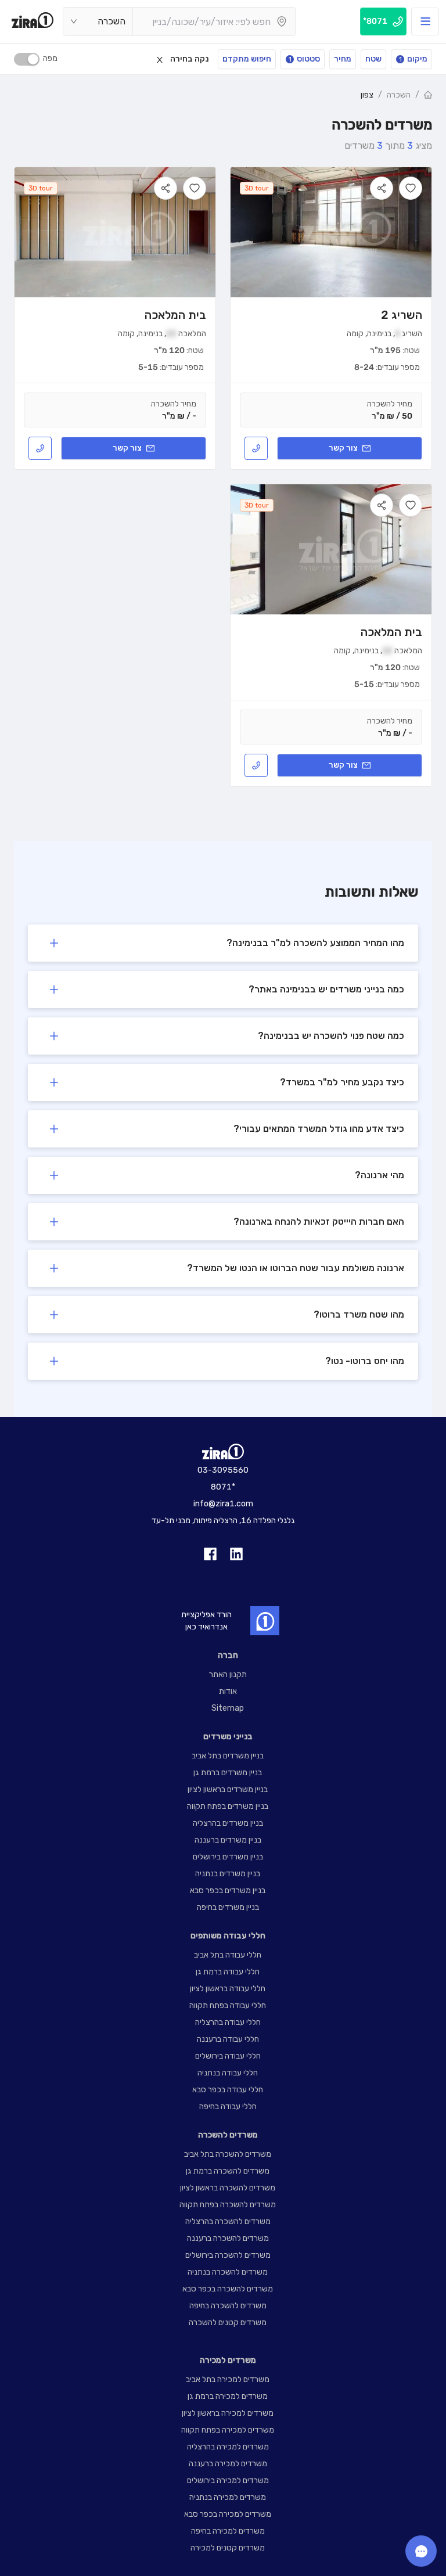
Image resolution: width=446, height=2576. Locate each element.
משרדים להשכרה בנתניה (228, 2272)
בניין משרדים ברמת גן (228, 1773)
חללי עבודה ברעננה (228, 2039)
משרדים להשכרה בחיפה (228, 2306)
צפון (367, 95)
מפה (50, 58)
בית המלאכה (175, 315)
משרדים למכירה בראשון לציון (228, 2413)
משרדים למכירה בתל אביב (228, 2379)
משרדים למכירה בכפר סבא (228, 2514)
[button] (223, 943)
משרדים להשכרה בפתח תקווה (228, 2205)
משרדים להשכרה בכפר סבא (228, 2289)
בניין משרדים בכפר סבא (228, 1890)
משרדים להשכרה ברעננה (228, 2238)
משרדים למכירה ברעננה (228, 2464)
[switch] (27, 59)
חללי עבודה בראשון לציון (228, 1989)
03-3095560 (223, 1470)
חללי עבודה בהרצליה (228, 2022)
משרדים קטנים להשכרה (228, 2323)
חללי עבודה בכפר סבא (228, 2090)
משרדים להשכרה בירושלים (228, 2255)
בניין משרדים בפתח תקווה (228, 1806)
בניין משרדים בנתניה (228, 1874)
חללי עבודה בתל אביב (228, 1955)
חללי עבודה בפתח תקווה (228, 2005)
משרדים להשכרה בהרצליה (228, 2221)
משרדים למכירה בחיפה (228, 2531)
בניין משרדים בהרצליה (228, 1823)
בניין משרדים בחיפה (228, 1907)
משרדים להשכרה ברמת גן (228, 2171)
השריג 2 (402, 315)
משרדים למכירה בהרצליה (228, 2447)
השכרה (399, 95)
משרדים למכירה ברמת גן (228, 2396)
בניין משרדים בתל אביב (228, 1756)
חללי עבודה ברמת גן (228, 1972)
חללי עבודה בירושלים (228, 2056)
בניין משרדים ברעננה (228, 1840)
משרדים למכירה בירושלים (228, 2480)
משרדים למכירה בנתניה (228, 2497)
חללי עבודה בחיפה (228, 2107)
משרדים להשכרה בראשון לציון (228, 2188)
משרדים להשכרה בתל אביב (228, 2154)
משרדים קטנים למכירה (228, 2548)
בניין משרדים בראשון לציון (228, 1789)
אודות (228, 1691)
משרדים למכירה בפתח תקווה (228, 2430)
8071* (223, 1487)
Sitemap (228, 1708)
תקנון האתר (228, 1674)
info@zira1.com (223, 1504)
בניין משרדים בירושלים (228, 1857)
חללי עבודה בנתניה (228, 2073)
